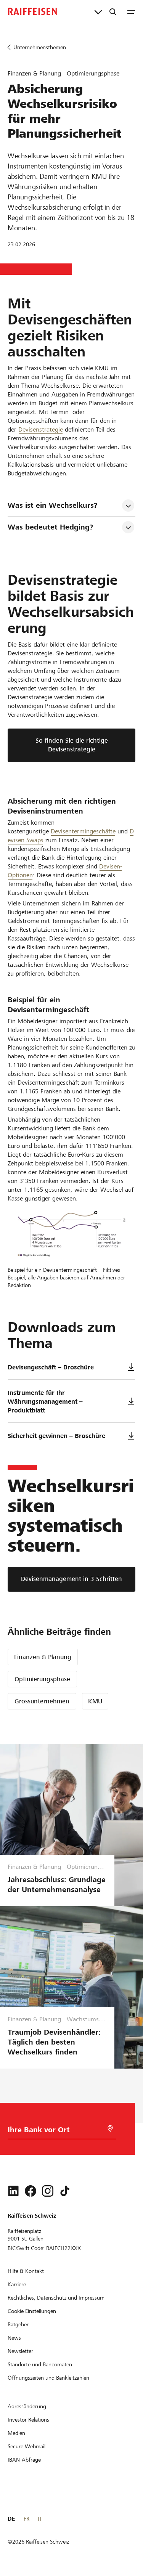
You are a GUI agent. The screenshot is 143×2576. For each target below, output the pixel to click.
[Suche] (113, 11)
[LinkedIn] (13, 2191)
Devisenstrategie (41, 429)
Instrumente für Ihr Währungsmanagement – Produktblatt (45, 1402)
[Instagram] (48, 2191)
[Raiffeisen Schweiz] (32, 11)
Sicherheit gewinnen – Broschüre (56, 1436)
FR (27, 2519)
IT (40, 2519)
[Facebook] (31, 2191)
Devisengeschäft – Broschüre (51, 1367)
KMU (95, 1701)
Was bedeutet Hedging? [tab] (50, 527)
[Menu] (131, 11)
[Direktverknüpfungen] (98, 11)
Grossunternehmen (42, 1701)
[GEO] (110, 2129)
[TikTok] (65, 2191)
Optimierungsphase (42, 1679)
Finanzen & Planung (43, 1657)
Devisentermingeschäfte (83, 831)
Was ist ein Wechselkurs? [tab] (52, 505)
